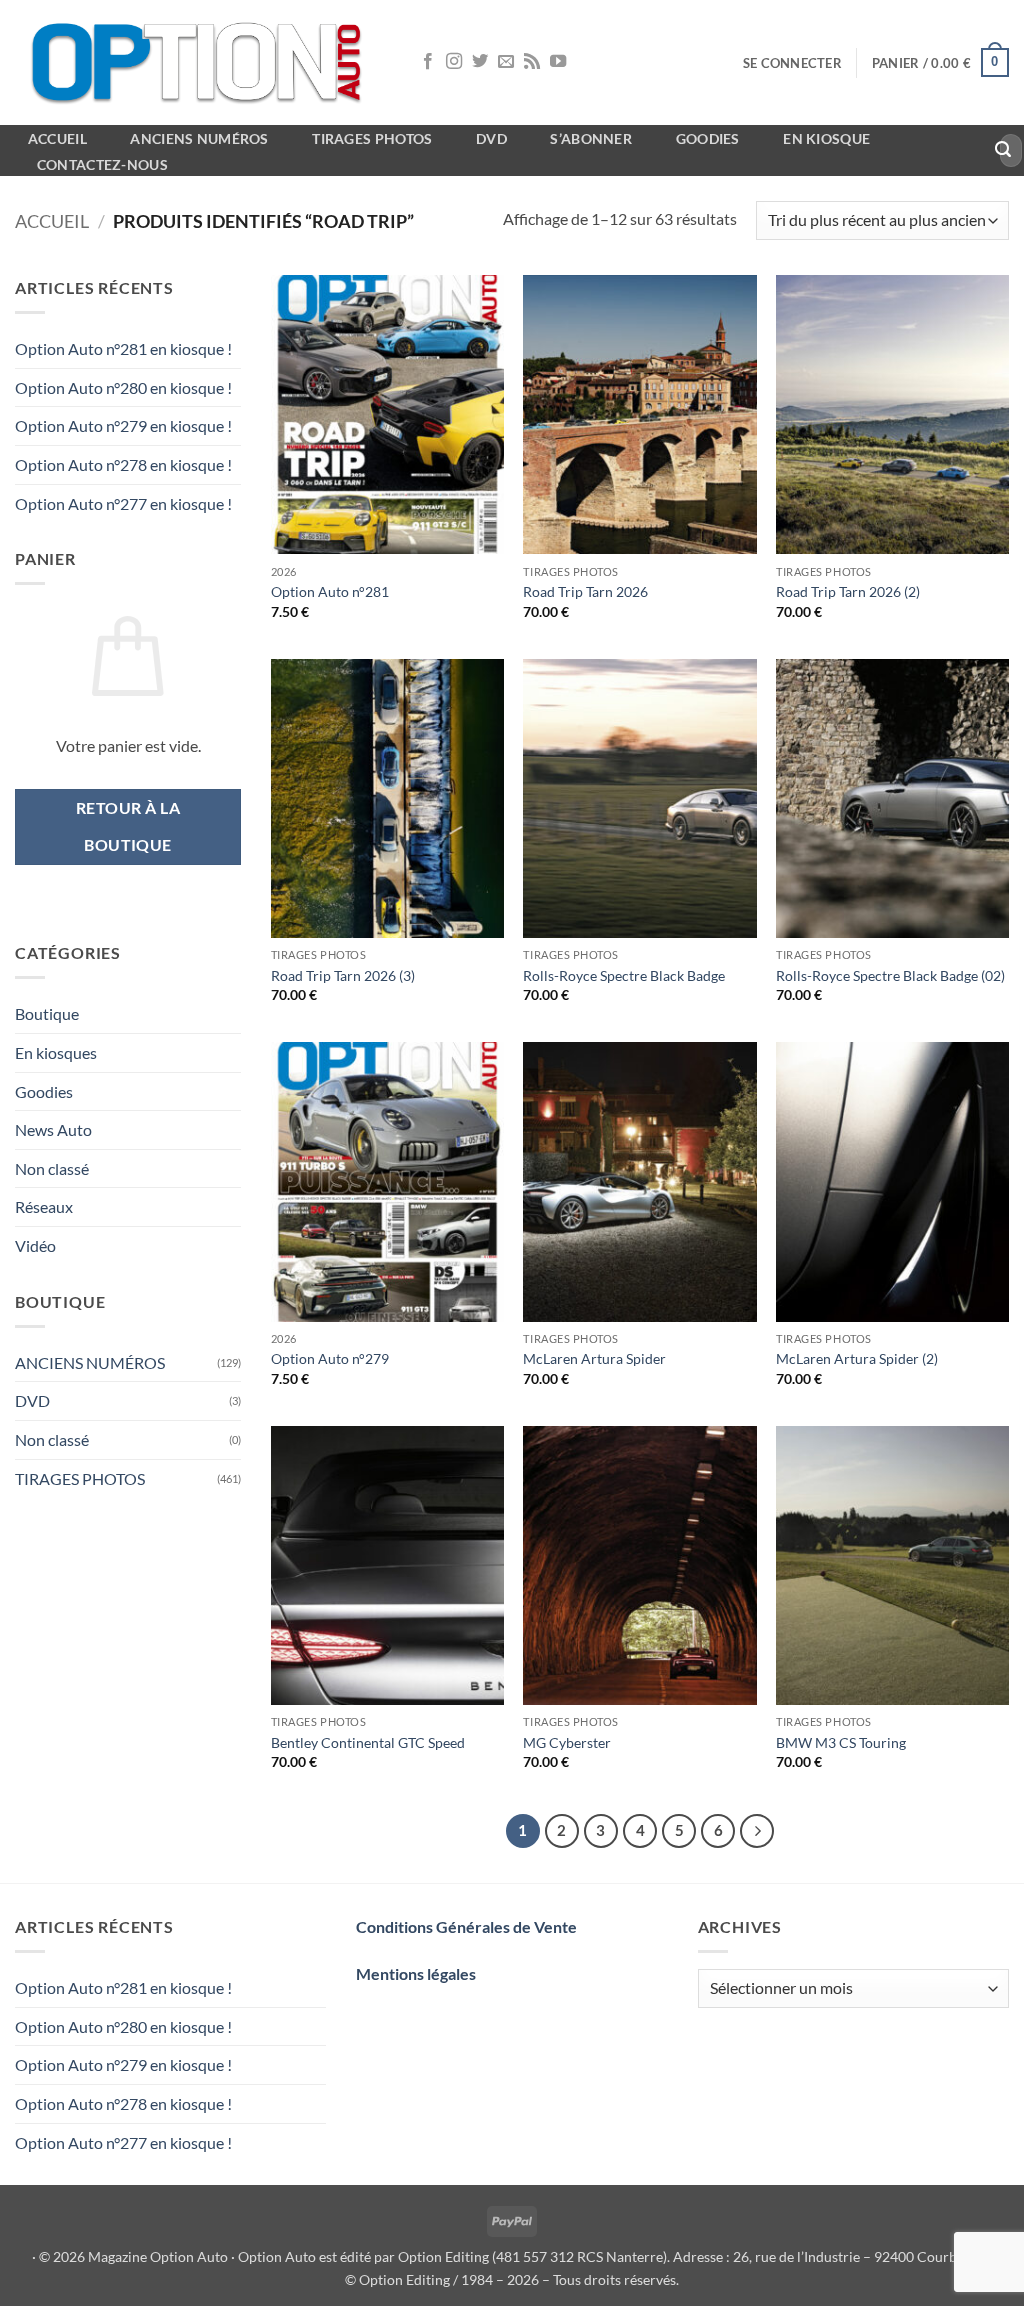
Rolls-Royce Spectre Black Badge (624, 975)
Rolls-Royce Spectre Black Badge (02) (890, 975)
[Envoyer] (1004, 151)
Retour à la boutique (128, 826)
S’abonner (591, 138)
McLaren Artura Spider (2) (857, 1358)
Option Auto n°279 (330, 1358)
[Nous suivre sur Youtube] (558, 62)
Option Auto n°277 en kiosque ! (123, 503)
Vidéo (35, 1245)
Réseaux (44, 1206)
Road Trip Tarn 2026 (585, 591)
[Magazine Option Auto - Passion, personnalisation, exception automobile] (200, 62)
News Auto (53, 1129)
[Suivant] (757, 1831)
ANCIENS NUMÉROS (90, 1362)
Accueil (52, 221)
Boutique (47, 1013)
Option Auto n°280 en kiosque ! (123, 387)
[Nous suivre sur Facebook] (428, 62)
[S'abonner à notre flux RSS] (532, 62)
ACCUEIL (57, 138)
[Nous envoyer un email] (506, 62)
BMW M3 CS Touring (841, 1742)
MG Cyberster (567, 1742)
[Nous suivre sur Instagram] (454, 62)
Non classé (52, 1168)
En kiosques (56, 1052)
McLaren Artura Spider (594, 1358)
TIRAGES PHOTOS (80, 1478)
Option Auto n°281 (330, 591)
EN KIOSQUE (826, 138)
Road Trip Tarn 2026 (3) (343, 975)
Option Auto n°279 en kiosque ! (123, 425)
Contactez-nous (102, 164)
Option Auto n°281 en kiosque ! (123, 348)
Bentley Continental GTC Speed (368, 1742)
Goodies (708, 138)
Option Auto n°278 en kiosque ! (123, 464)
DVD (32, 1400)
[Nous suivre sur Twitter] (480, 62)
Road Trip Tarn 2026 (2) (848, 591)
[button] (792, 63)
